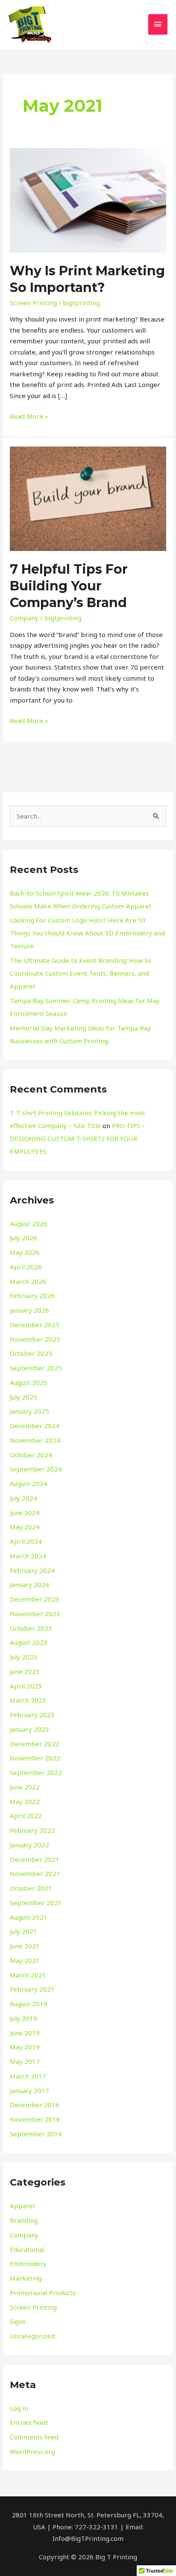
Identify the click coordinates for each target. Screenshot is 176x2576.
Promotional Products (43, 2293)
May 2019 (25, 2047)
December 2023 (35, 1599)
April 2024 (26, 1541)
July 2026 (23, 1238)
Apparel (22, 2206)
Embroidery (28, 2263)
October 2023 (31, 1628)
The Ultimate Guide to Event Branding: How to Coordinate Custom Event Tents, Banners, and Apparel (81, 973)
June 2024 (25, 1513)
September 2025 (36, 1368)
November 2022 (35, 1758)
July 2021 (23, 1931)
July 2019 (23, 2018)
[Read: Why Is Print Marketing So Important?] (88, 200)
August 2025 (29, 1382)
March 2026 (28, 1281)
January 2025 (29, 1411)
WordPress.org (32, 2451)
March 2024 (28, 1556)
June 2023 (25, 1671)
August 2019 (29, 2004)
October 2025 (31, 1353)
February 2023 (32, 1715)
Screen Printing (33, 303)
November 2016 (35, 2119)
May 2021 (25, 1960)
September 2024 (36, 1469)
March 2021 (28, 1975)
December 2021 (35, 1859)
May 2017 (25, 2061)
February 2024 (32, 1570)
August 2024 (29, 1483)
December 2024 (35, 1426)
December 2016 (35, 2105)
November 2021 (35, 1873)
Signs (18, 2321)
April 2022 (26, 1816)
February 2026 (32, 1295)
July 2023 (23, 1657)
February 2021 (32, 1989)
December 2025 (35, 1325)
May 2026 (25, 1252)
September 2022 (36, 1772)
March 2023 (28, 1700)
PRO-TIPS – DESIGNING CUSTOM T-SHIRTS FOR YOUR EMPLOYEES (78, 1138)
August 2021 (29, 1917)
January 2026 (29, 1310)
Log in (19, 2408)
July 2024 (23, 1498)
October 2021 (31, 1888)
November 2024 (35, 1440)
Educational (27, 2249)
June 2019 (25, 2033)
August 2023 (29, 1642)
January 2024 (29, 1584)
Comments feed (34, 2437)
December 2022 (35, 1744)
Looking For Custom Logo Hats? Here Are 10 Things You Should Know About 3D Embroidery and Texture (87, 933)
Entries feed (29, 2422)
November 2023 (35, 1614)
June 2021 (25, 1946)
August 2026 (29, 1224)
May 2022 (25, 1802)
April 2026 (26, 1267)
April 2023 (26, 1686)
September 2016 (36, 2134)
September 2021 (36, 1903)
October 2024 (31, 1455)
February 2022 (32, 1830)
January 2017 (29, 2091)
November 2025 (35, 1339)
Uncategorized (32, 2336)
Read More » (29, 416)
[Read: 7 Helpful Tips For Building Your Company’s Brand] (88, 498)
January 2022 (29, 1845)
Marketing (26, 2278)
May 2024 (25, 1527)
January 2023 (29, 1729)
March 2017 (28, 2076)
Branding (24, 2220)
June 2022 (25, 1787)
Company (24, 618)
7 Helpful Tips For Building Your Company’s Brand (69, 586)
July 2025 (23, 1397)
